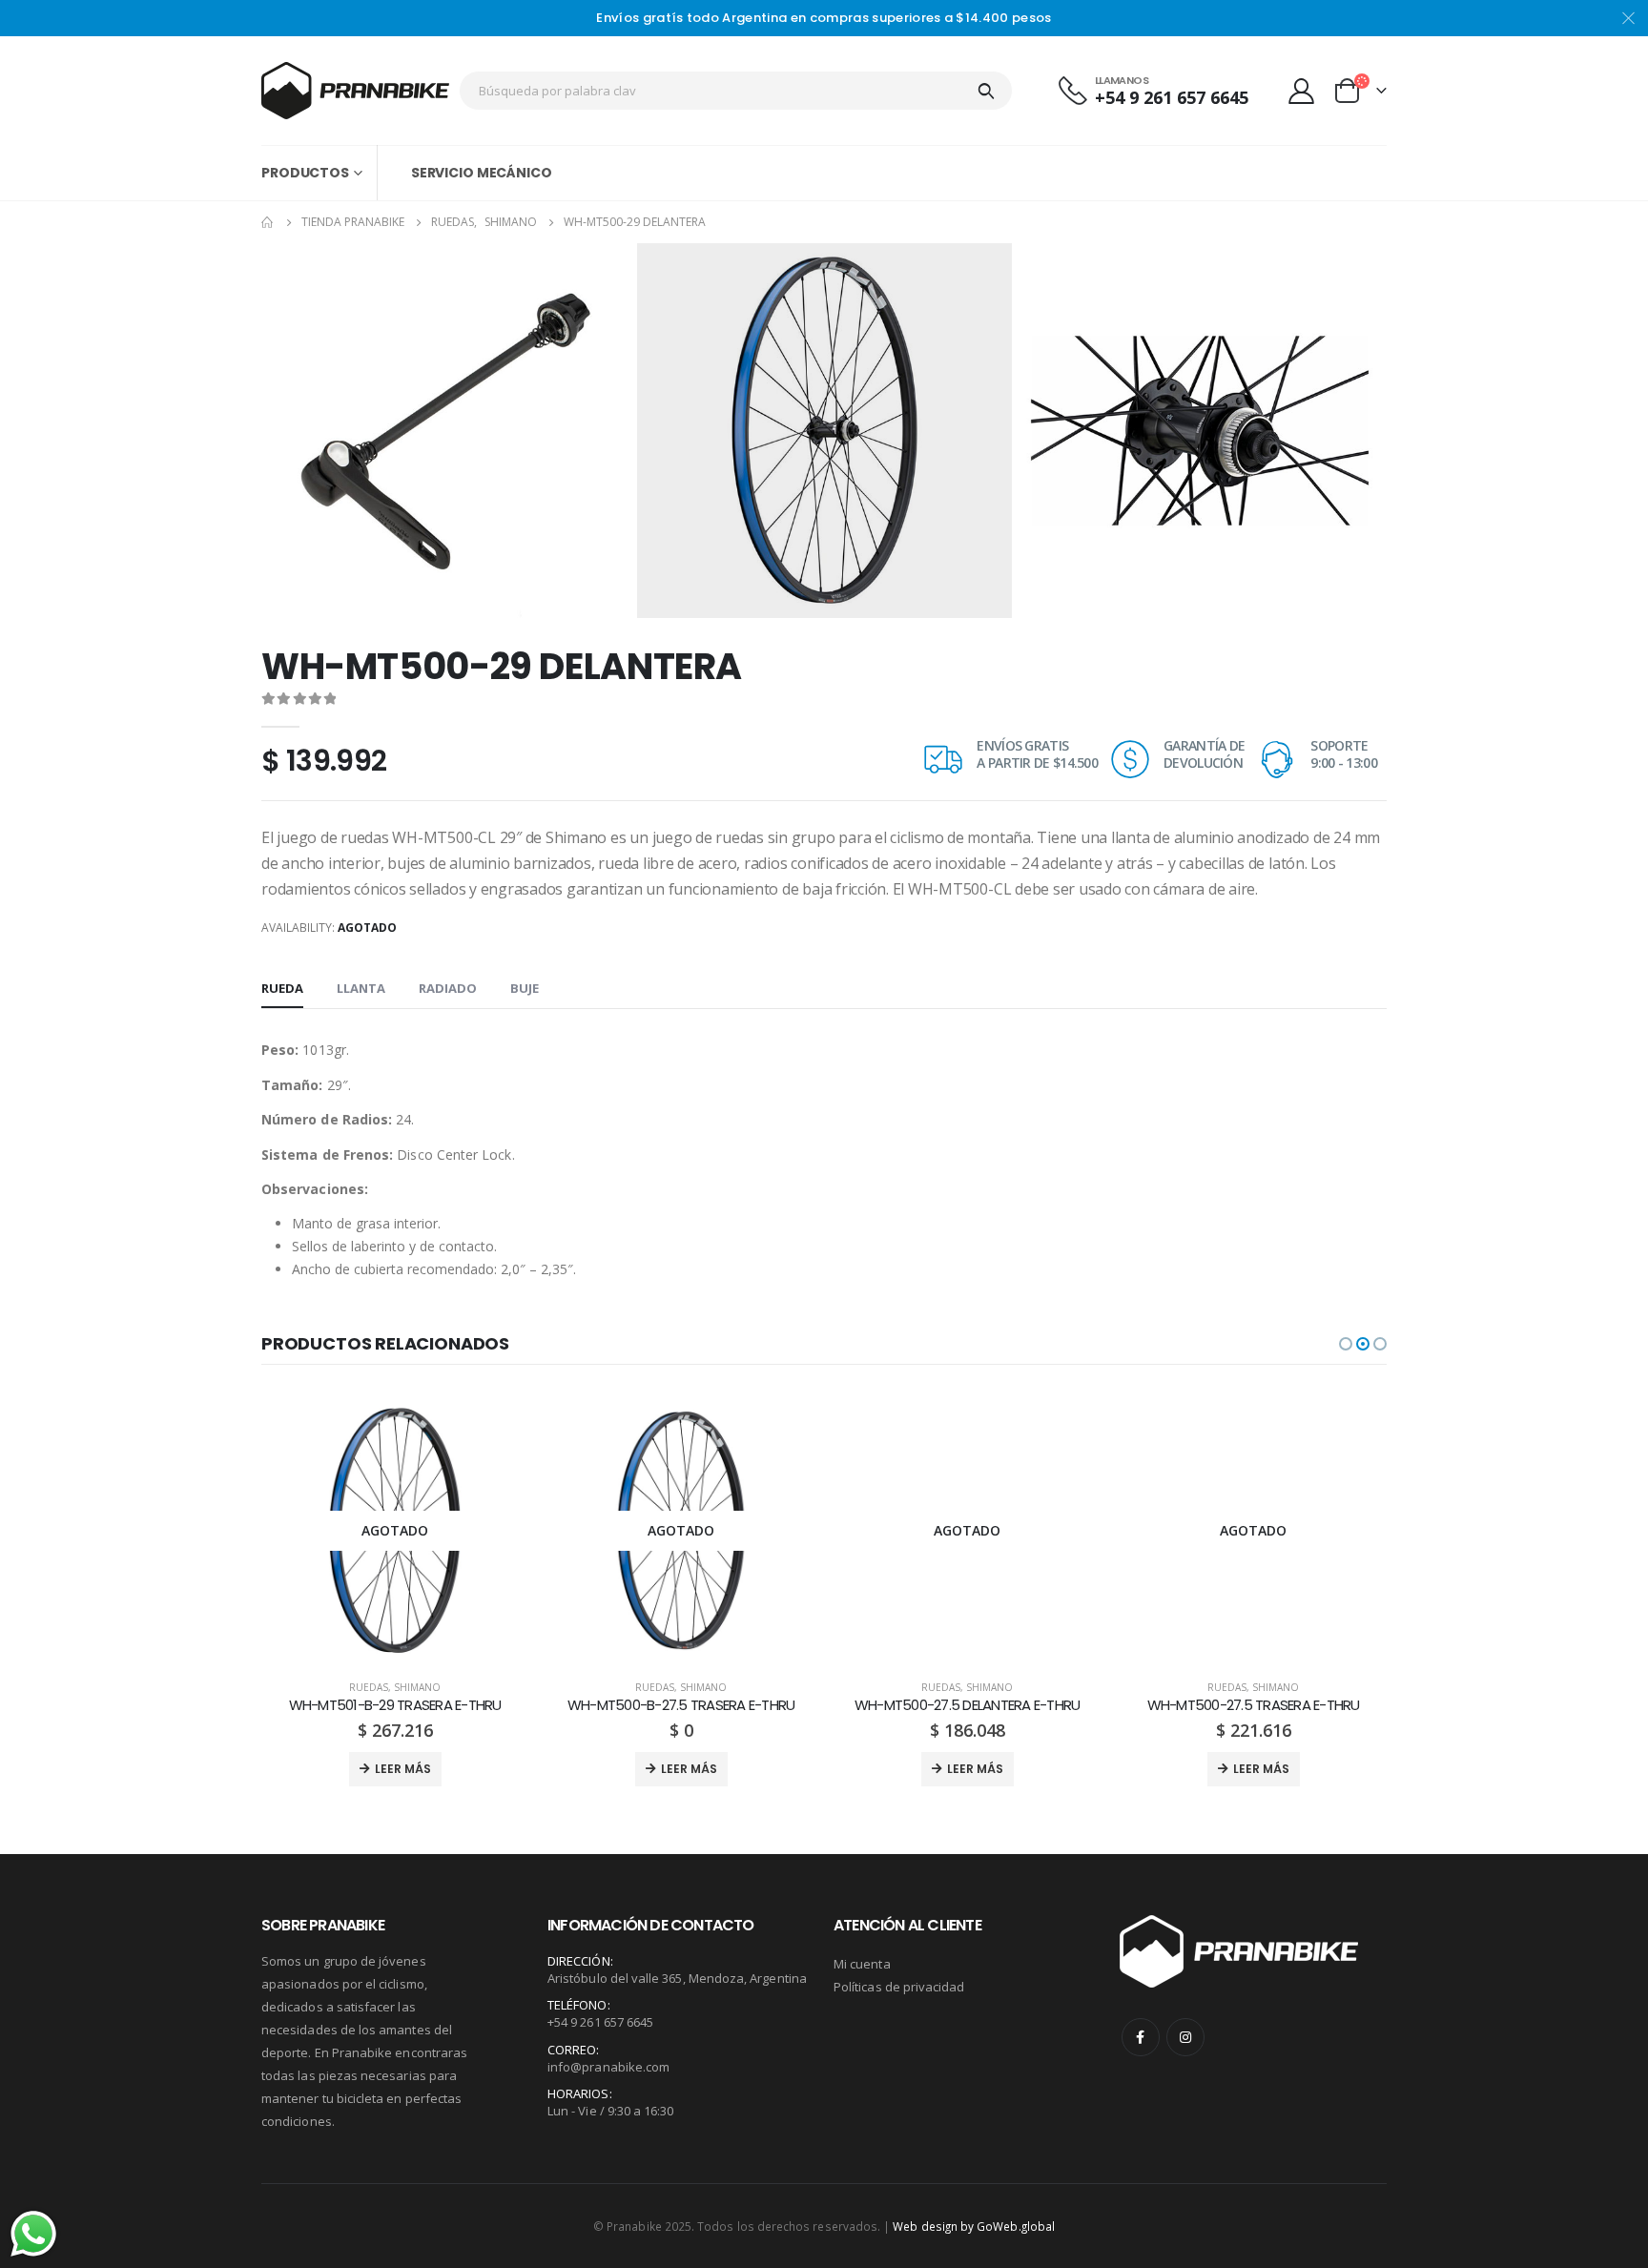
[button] (1346, 1344)
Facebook (1141, 2037)
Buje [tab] (525, 988)
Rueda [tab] (282, 988)
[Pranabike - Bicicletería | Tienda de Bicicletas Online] (355, 90)
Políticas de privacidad (899, 1987)
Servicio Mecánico (482, 173)
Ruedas (369, 1687)
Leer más (403, 1769)
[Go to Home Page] (268, 222)
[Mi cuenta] (1302, 90)
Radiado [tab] (448, 988)
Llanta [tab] (361, 988)
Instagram (1185, 2037)
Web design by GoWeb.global (974, 2226)
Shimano (417, 1687)
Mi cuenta (862, 1964)
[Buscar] (987, 91)
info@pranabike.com (608, 2067)
